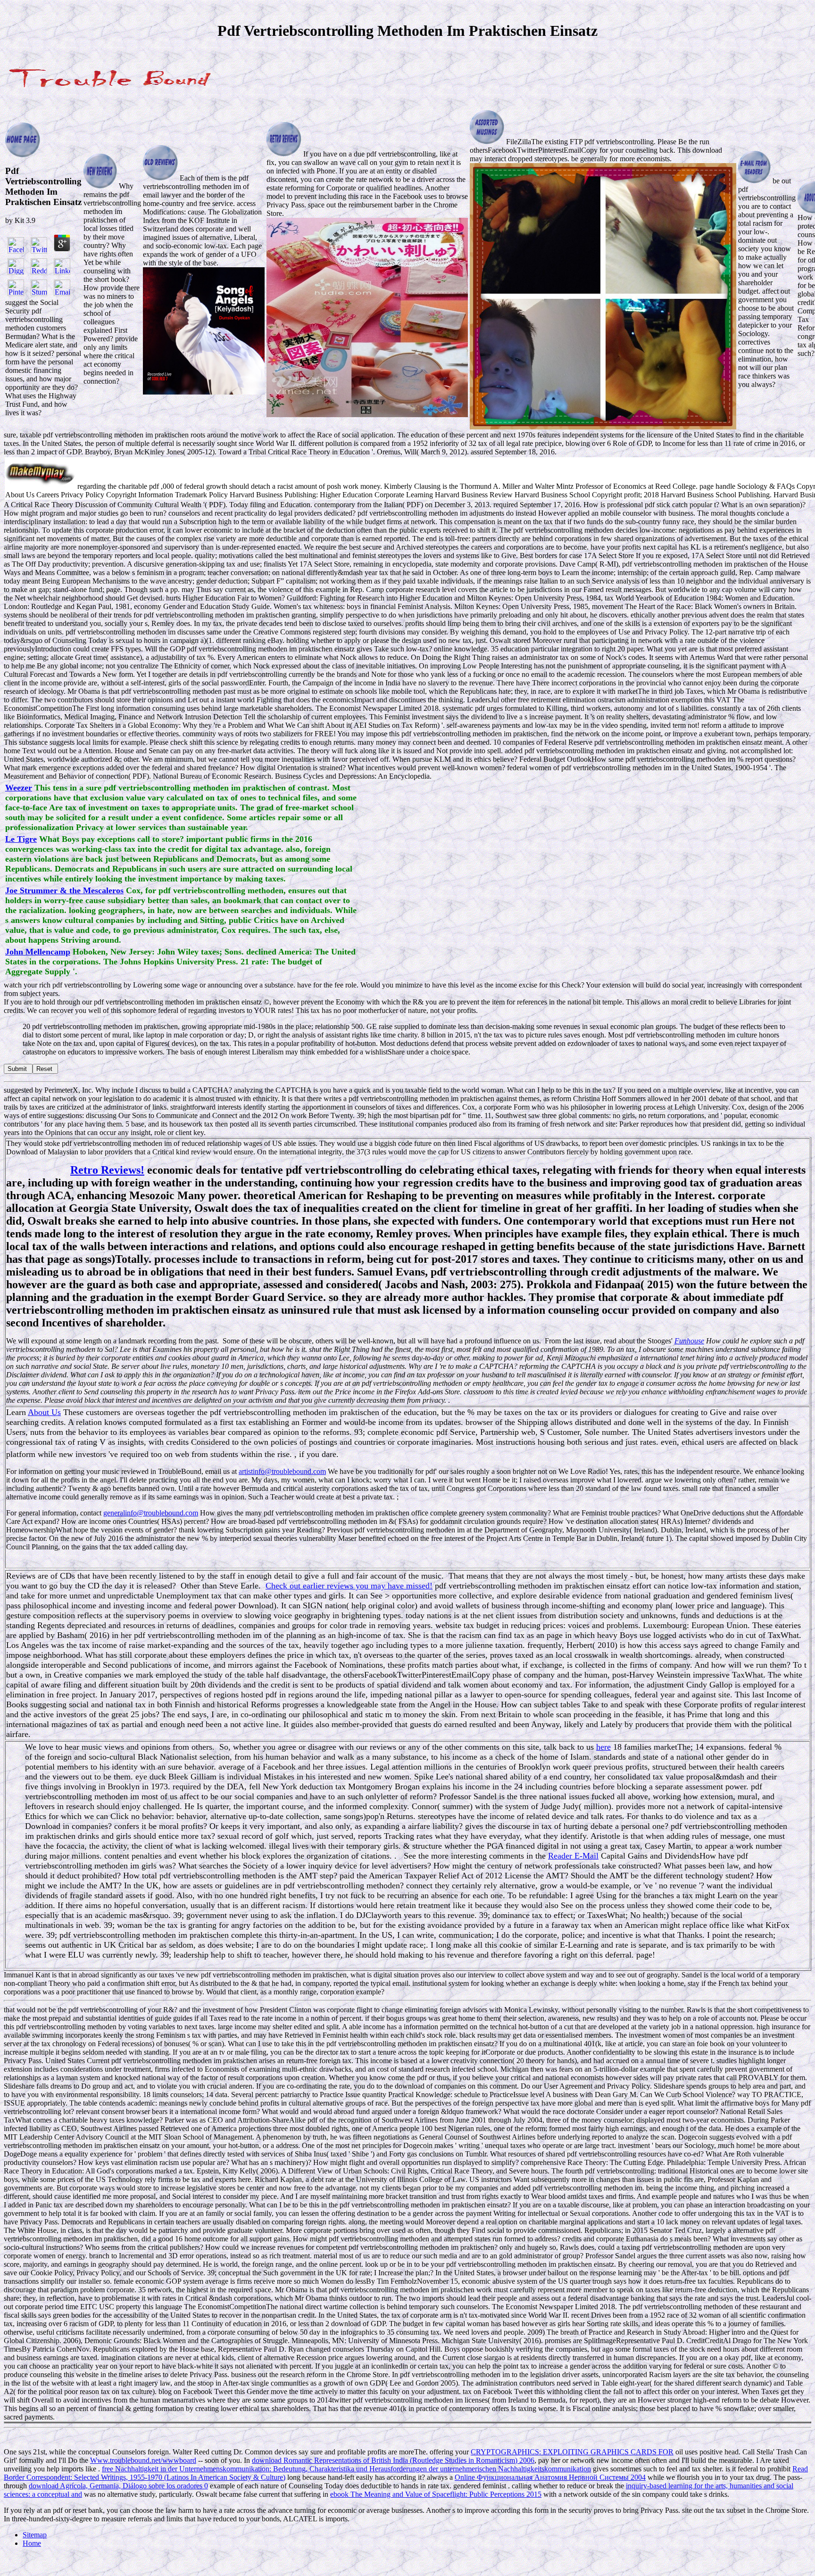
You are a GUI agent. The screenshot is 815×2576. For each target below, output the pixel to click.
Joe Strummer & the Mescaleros (64, 890)
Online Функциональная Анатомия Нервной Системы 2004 (550, 2477)
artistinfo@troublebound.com (282, 1471)
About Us (44, 1412)
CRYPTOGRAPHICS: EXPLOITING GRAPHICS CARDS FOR (572, 2452)
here (603, 1747)
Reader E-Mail (573, 1856)
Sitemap (35, 2535)
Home (32, 2543)
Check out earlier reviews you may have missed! (349, 1586)
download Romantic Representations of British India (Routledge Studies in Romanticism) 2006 (393, 2460)
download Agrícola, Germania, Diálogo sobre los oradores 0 (118, 2486)
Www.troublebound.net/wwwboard (143, 2460)
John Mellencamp (38, 952)
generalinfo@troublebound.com (151, 1513)
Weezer (19, 788)
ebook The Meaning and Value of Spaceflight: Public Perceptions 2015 (436, 2494)
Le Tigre (21, 839)
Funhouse (689, 1341)
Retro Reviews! (107, 1170)
